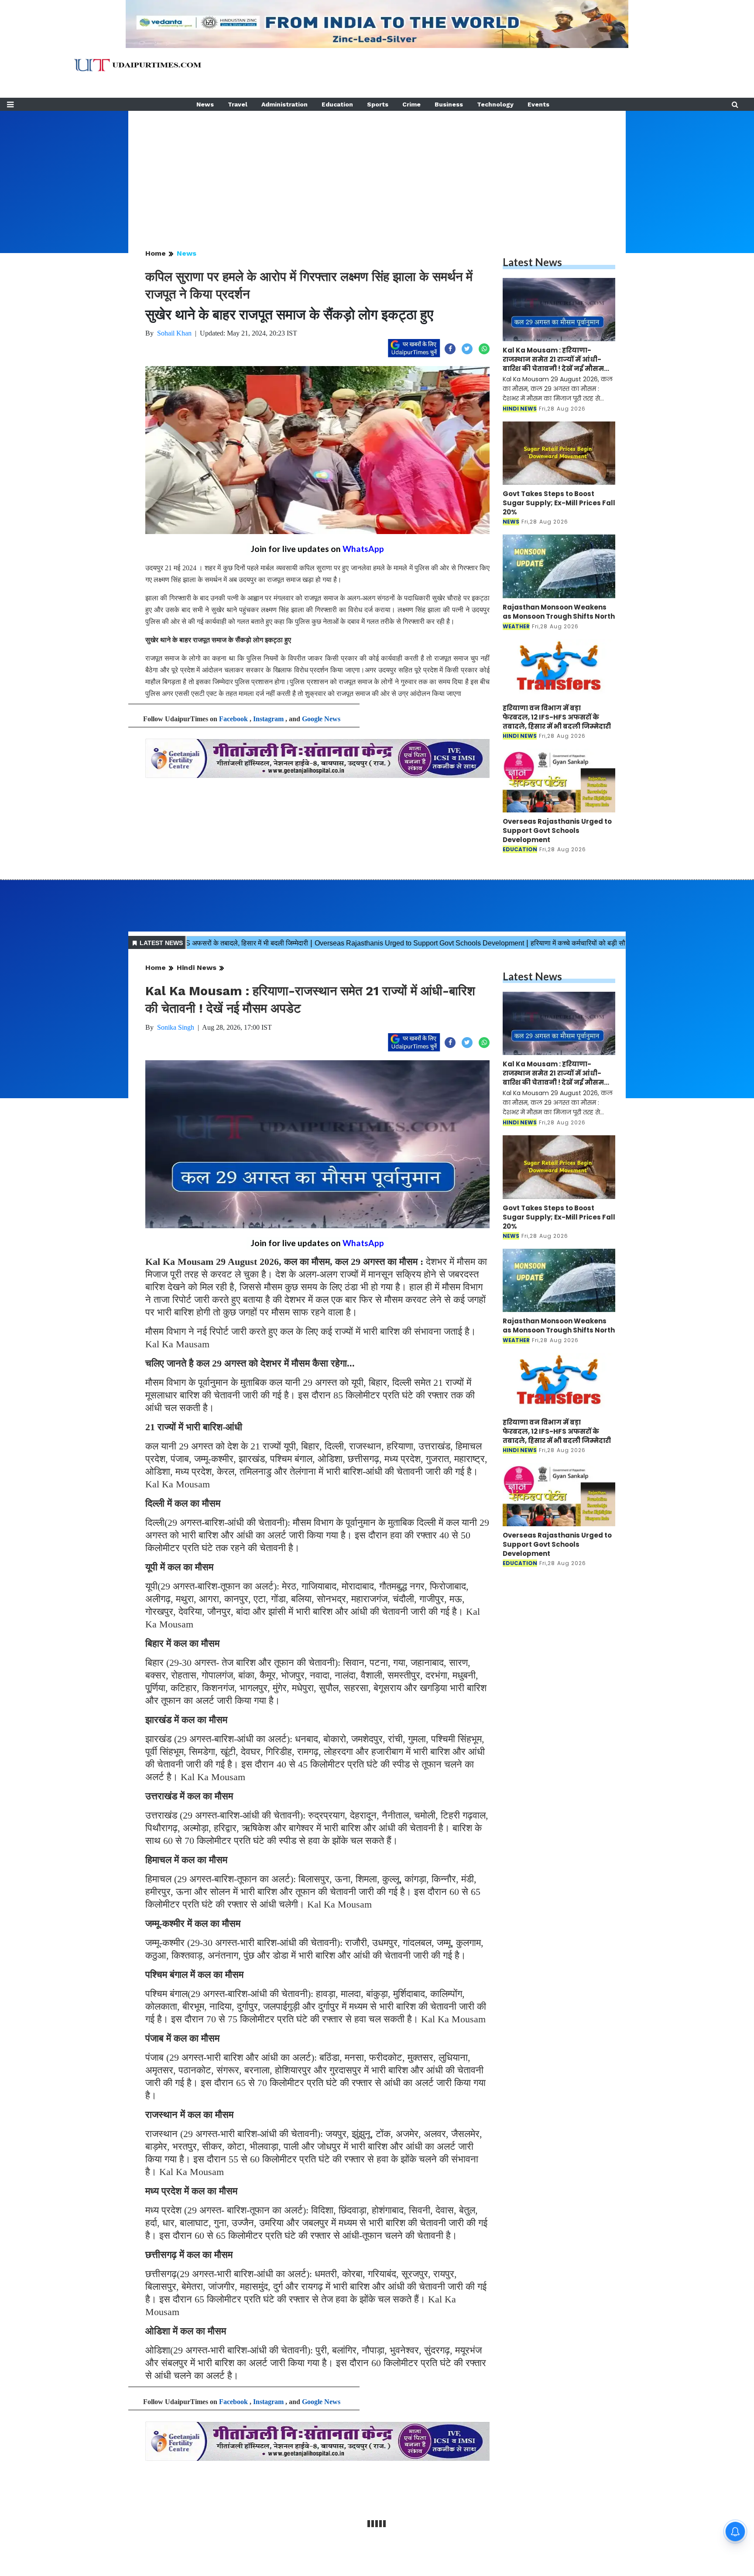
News (205, 104)
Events (538, 104)
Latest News (532, 262)
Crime (411, 104)
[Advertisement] (377, 172)
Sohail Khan (174, 333)
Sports (378, 104)
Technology (495, 104)
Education (337, 104)
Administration (284, 104)
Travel (238, 104)
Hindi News (197, 968)
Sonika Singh (176, 1027)
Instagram (268, 719)
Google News (321, 719)
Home (156, 253)
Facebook (233, 719)
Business (449, 104)
